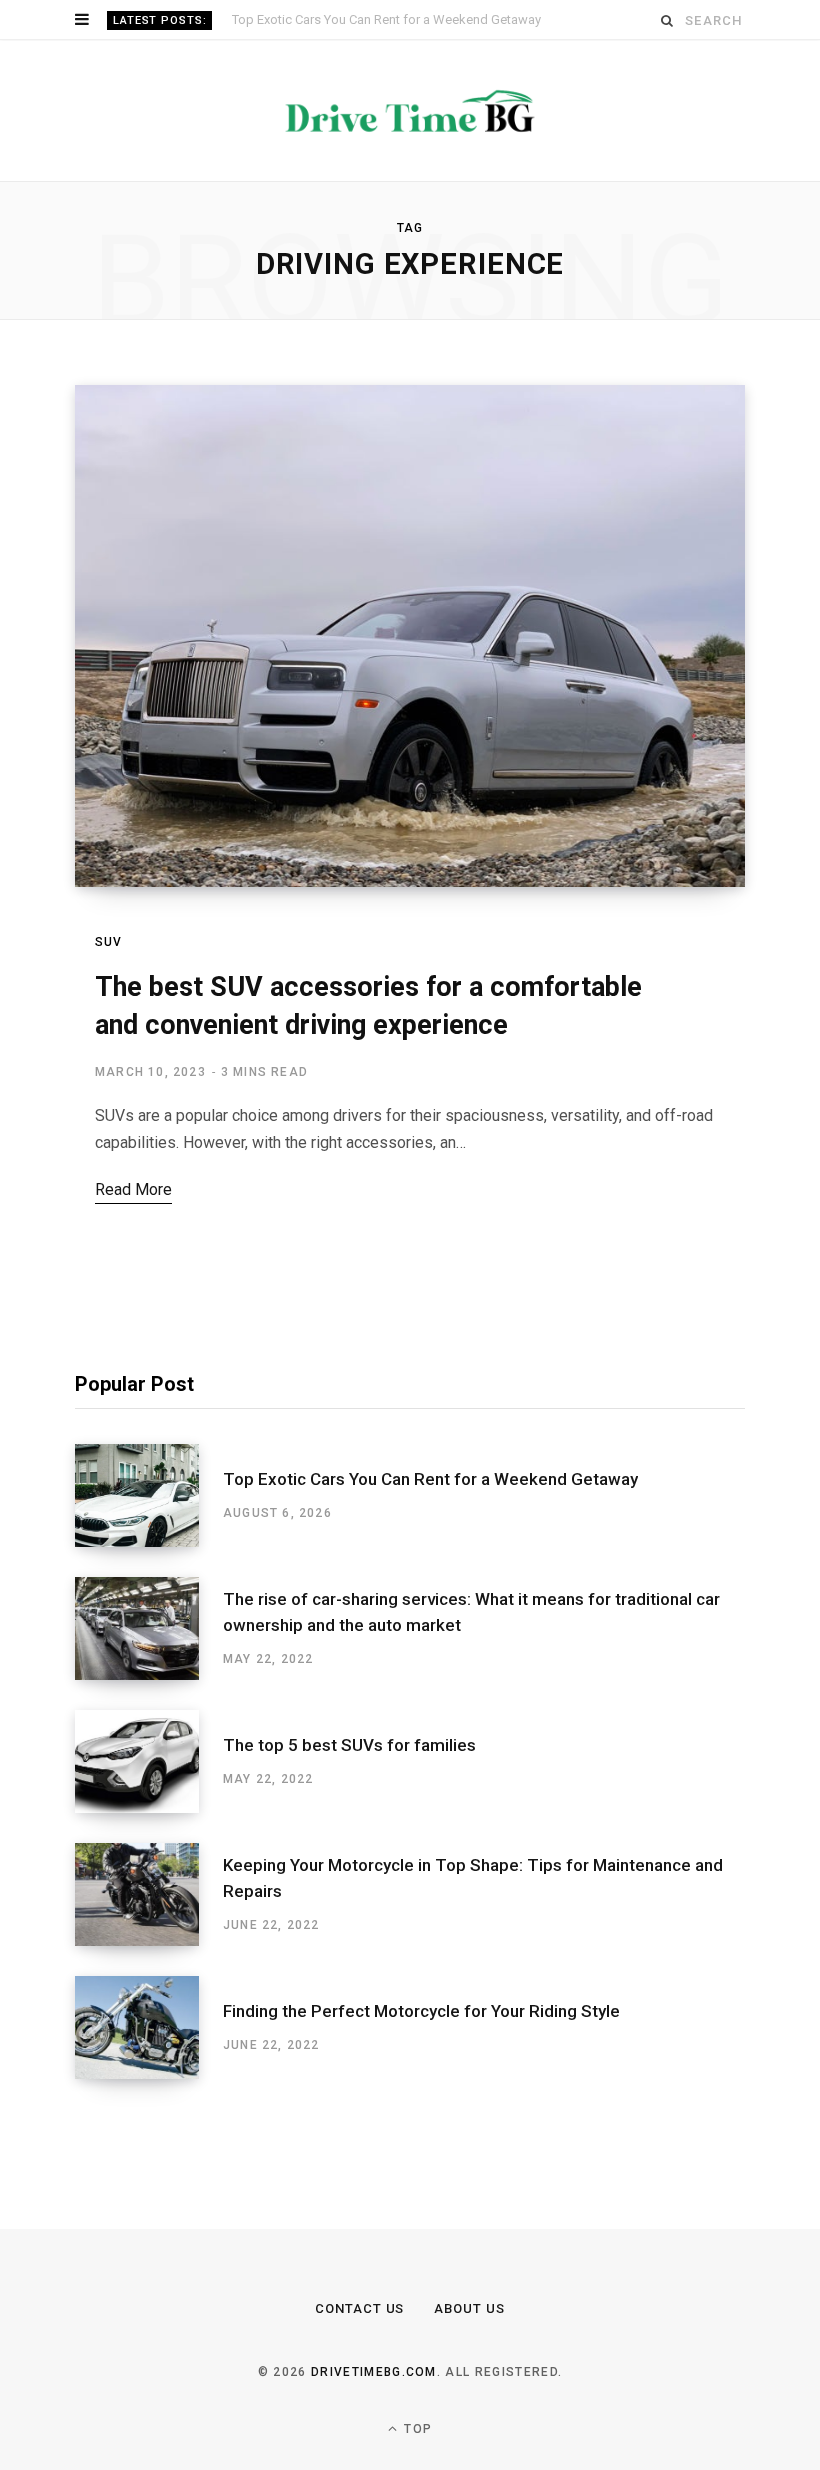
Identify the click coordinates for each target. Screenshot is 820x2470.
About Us (469, 2348)
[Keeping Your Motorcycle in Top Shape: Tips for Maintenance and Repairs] (149, 1934)
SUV (109, 982)
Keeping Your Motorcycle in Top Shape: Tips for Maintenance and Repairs (473, 1918)
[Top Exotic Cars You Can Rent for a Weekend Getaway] (149, 1535)
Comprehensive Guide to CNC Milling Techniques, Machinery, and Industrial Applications (462, 19)
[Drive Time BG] (410, 151)
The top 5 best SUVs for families (349, 1785)
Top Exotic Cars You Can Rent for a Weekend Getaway (430, 1519)
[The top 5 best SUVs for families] (149, 1801)
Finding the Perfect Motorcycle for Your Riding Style (421, 2051)
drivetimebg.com (374, 2412)
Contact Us (360, 2348)
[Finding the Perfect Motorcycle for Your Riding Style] (149, 2067)
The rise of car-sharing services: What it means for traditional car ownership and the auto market (471, 1652)
